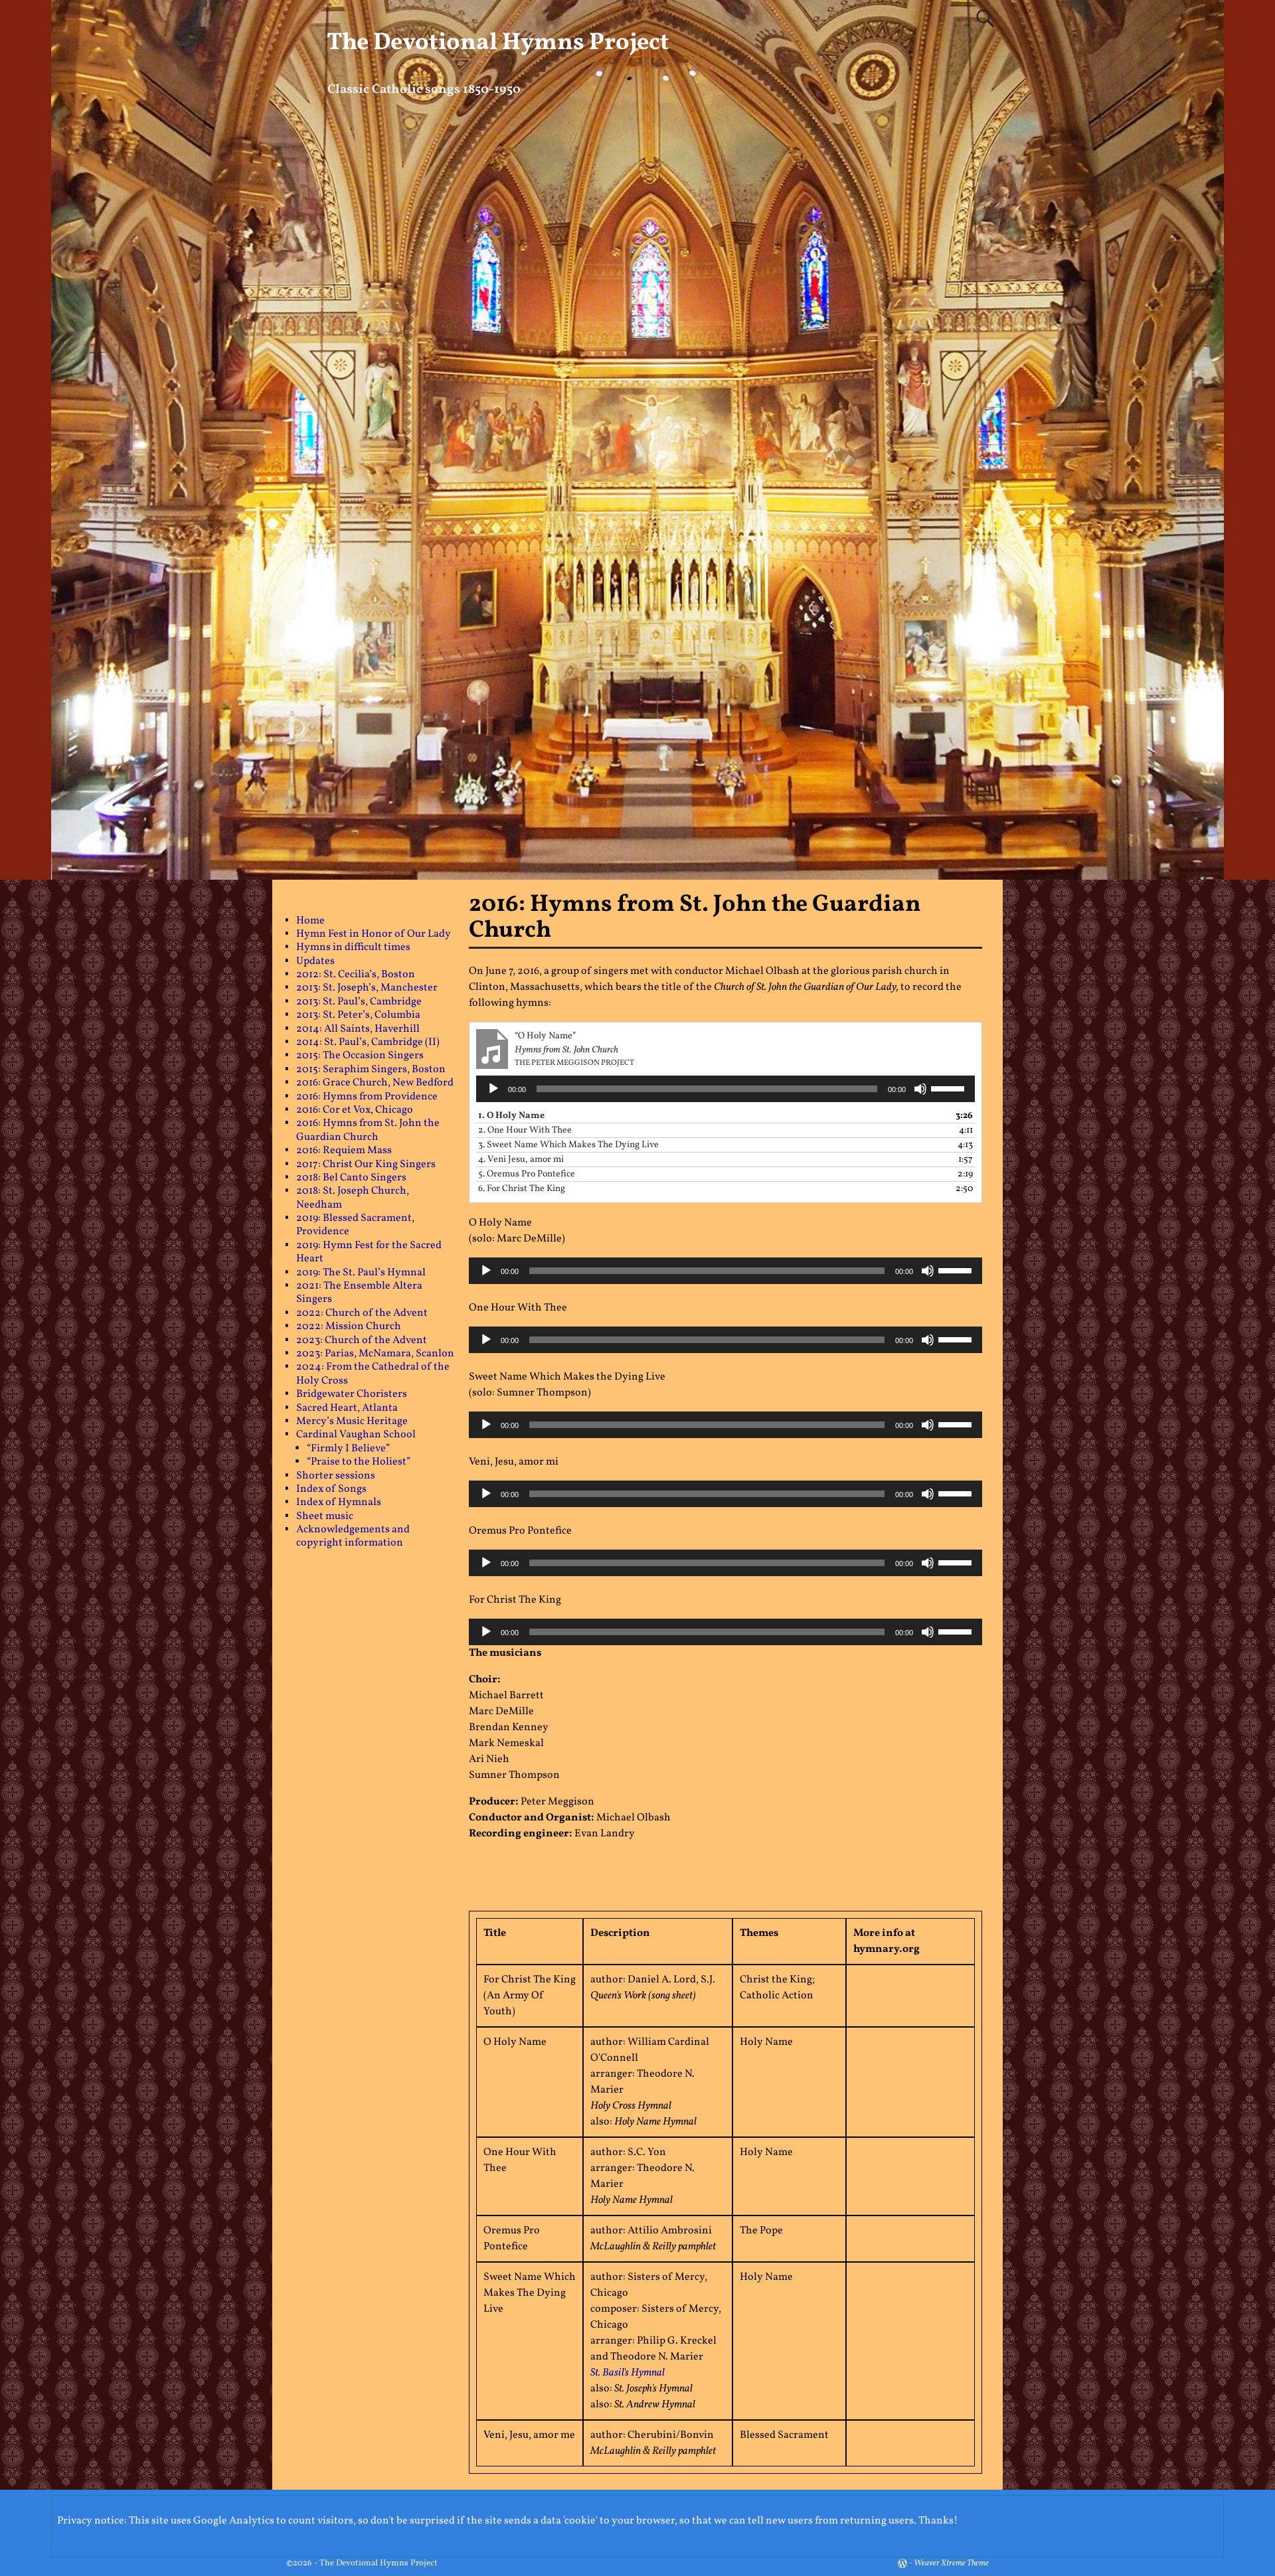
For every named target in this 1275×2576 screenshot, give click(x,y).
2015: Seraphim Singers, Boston (371, 1070)
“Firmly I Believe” (348, 1449)
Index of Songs (331, 1489)
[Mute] (920, 1089)
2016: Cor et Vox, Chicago (355, 1110)
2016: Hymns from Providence (367, 1097)
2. (525, 1130)
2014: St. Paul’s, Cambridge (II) (368, 1042)
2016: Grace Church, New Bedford (375, 1083)
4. (521, 1160)
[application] (726, 1089)
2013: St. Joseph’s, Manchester (367, 988)
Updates (315, 961)
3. (568, 1145)
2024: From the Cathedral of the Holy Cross (373, 1374)
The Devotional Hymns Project (498, 43)
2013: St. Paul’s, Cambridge (359, 1002)
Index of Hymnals (339, 1502)
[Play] (493, 1089)
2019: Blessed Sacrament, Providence (355, 1225)
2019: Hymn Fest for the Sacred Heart (369, 1252)
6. (522, 1189)
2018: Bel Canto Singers (351, 1178)
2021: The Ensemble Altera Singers (359, 1293)
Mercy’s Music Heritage (352, 1421)
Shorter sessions (336, 1476)
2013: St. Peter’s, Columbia (358, 1015)
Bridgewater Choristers (352, 1394)
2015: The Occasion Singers (360, 1056)
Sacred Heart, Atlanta (347, 1408)
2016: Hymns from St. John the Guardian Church (368, 1130)
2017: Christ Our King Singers (366, 1165)
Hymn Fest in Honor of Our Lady (374, 934)
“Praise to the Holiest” (359, 1462)
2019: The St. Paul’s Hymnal (361, 1273)
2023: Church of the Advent (362, 1340)
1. (511, 1116)
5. (527, 1174)
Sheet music (325, 1516)
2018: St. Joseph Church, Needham (353, 1198)
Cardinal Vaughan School (356, 1435)
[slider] (950, 1087)
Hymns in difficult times (353, 947)
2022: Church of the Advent (362, 1313)
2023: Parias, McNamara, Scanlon (375, 1354)
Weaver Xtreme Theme (951, 2563)
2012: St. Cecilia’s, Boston (356, 975)
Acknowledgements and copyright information (353, 1536)
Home (310, 921)
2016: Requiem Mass (344, 1151)
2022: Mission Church (349, 1327)
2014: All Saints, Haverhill (358, 1029)
